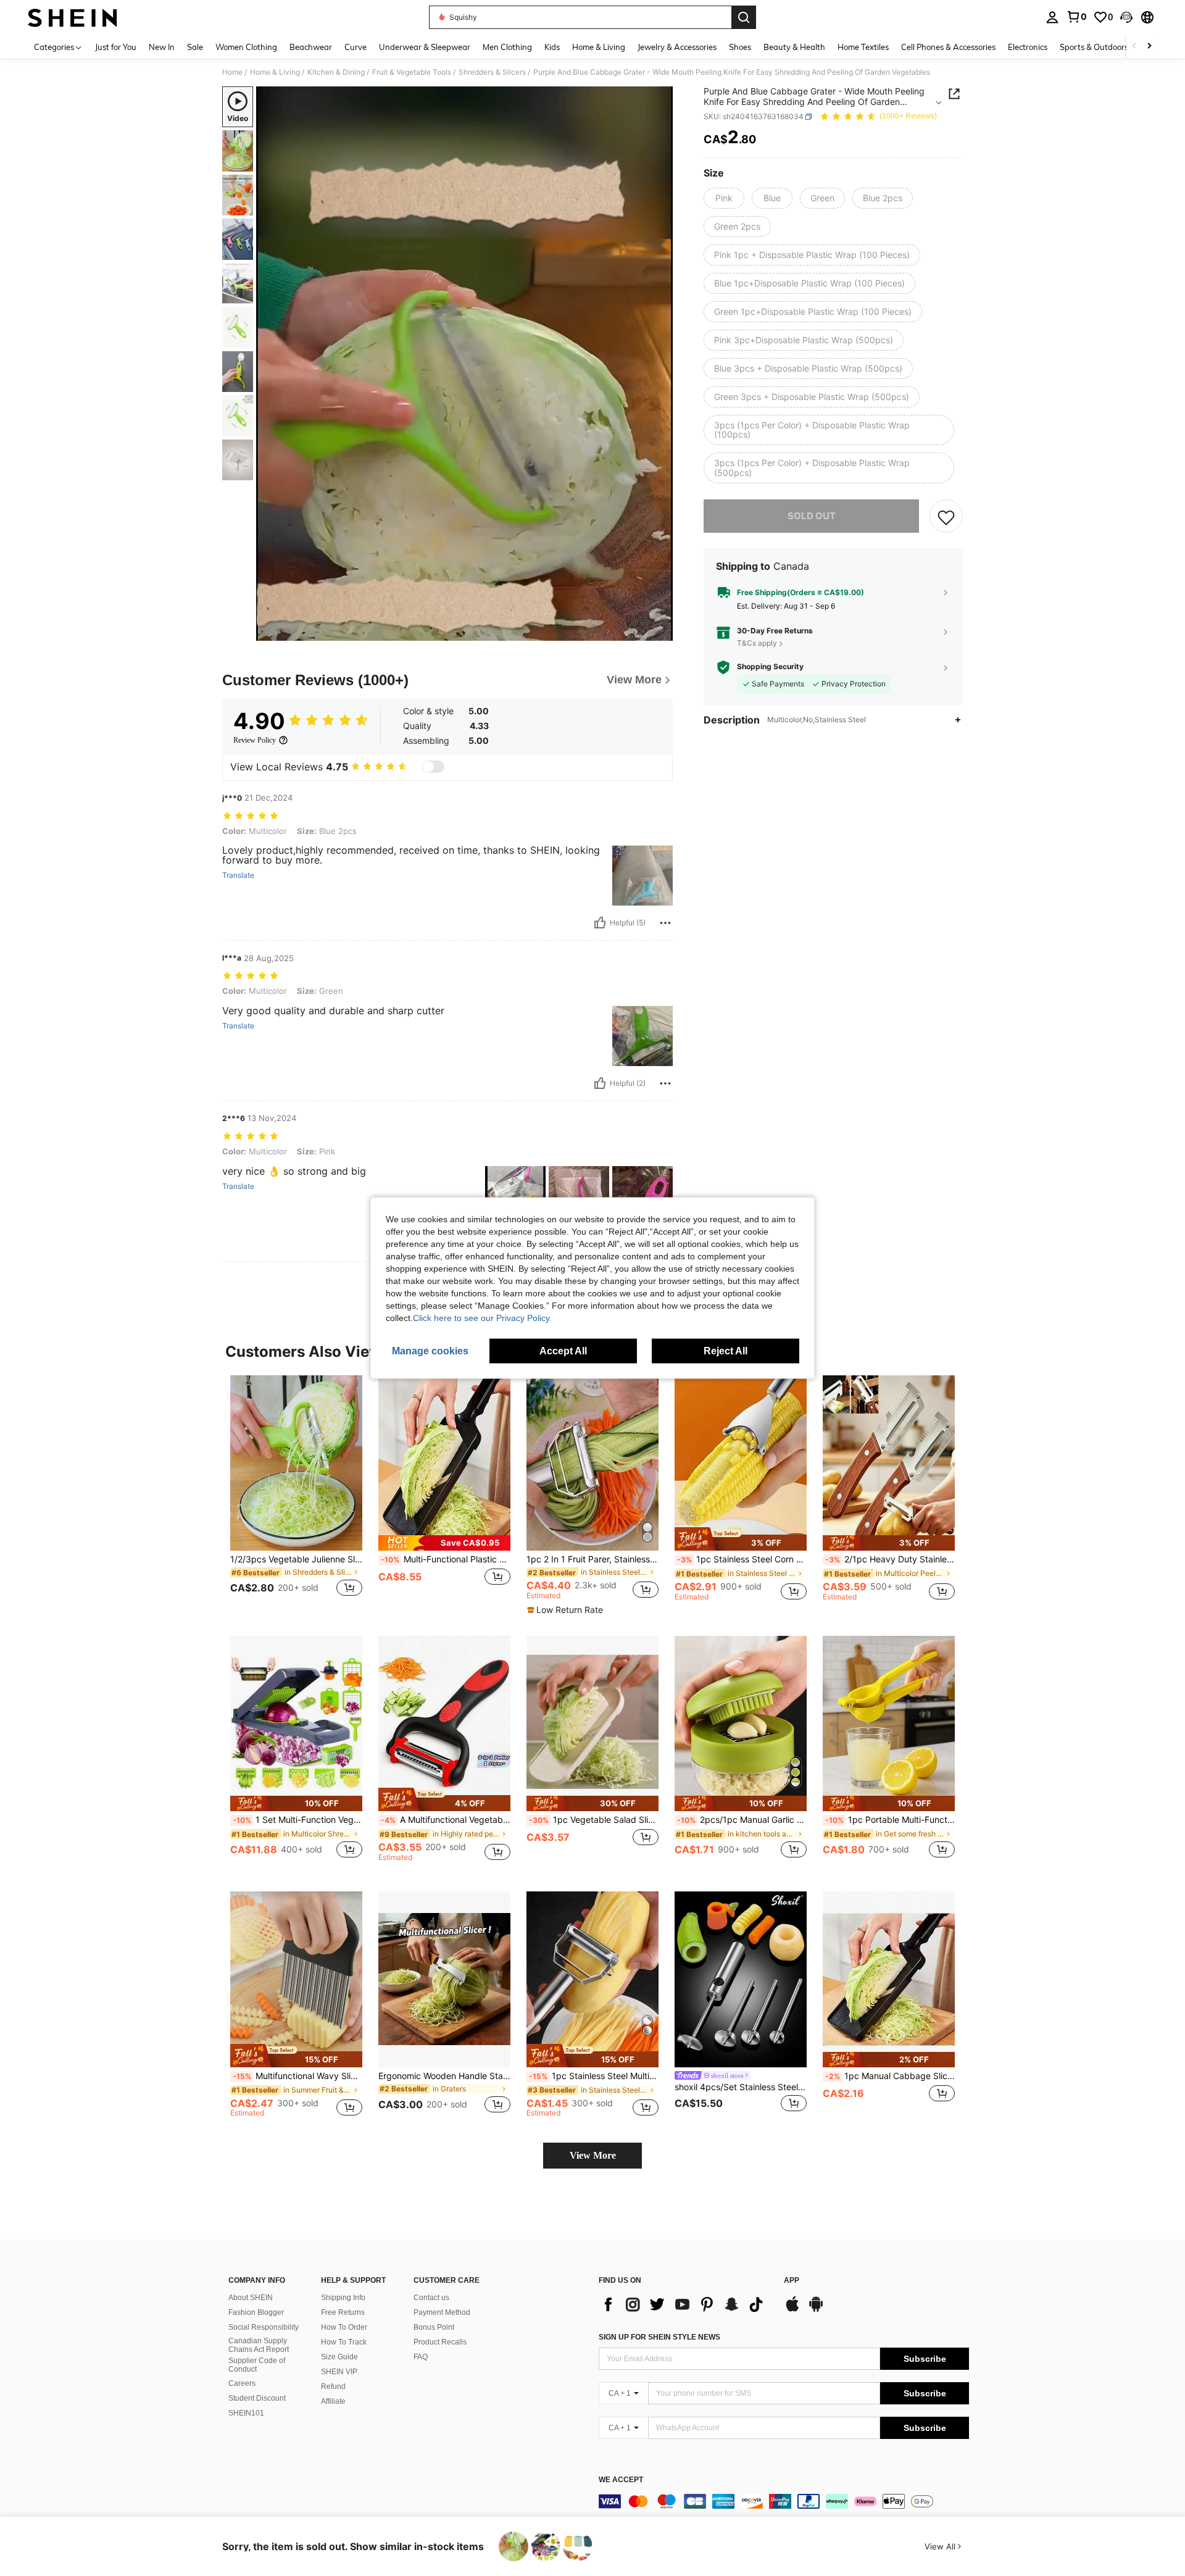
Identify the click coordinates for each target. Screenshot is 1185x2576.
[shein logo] (73, 17)
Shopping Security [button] (770, 667)
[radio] (724, 198)
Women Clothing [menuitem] (246, 47)
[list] (685, 2304)
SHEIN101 (246, 2413)
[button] (1126, 17)
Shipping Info (343, 2298)
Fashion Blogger (256, 2312)
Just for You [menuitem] (116, 47)
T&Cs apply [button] (757, 643)
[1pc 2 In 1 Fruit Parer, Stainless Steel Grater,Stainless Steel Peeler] (592, 1463)
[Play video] (465, 364)
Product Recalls (440, 2342)
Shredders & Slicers (492, 72)
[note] (444, 1543)
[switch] (433, 767)
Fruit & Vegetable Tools (412, 72)
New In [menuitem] (162, 47)
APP (792, 2281)
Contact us (431, 2298)
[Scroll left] (1134, 47)
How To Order (344, 2327)
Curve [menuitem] (355, 47)
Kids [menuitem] (552, 47)
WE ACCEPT (621, 2480)
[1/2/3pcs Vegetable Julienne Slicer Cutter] (296, 1463)
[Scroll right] (1149, 47)
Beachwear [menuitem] (311, 47)
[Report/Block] (665, 923)
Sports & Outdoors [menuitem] (1094, 47)
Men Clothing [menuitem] (507, 47)
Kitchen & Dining (336, 72)
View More (593, 2155)
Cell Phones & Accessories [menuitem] (948, 47)
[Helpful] (600, 923)
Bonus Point (434, 2327)
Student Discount (257, 2398)
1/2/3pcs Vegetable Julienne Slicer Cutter (296, 1559)
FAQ (421, 2357)
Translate (238, 875)
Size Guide (339, 2357)
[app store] (792, 2310)
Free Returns (343, 2312)
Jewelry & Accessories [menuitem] (677, 47)
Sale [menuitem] (195, 47)
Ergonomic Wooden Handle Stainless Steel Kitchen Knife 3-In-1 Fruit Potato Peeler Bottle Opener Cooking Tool (444, 2076)
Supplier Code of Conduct (257, 2365)
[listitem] (296, 1494)
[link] (1076, 17)
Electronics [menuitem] (1028, 47)
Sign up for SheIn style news (659, 2337)
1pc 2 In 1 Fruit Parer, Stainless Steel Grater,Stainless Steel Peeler (592, 1559)
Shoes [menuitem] (740, 47)
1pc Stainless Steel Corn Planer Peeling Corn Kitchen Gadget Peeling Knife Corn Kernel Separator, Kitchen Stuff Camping (742, 1559)
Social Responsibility (264, 2327)
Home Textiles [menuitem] (863, 47)
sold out (812, 516)
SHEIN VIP (339, 2372)
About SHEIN (251, 2298)
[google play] (816, 2310)
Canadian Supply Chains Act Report (259, 2345)
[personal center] (1052, 17)
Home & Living (275, 72)
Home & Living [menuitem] (599, 47)
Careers (242, 2383)
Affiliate (333, 2401)
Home (232, 72)
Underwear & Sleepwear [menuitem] (425, 47)
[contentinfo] (784, 2501)
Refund (333, 2386)
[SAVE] (946, 517)
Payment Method (442, 2312)
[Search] (744, 17)
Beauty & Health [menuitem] (794, 47)
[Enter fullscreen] (660, 631)
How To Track (344, 2342)
